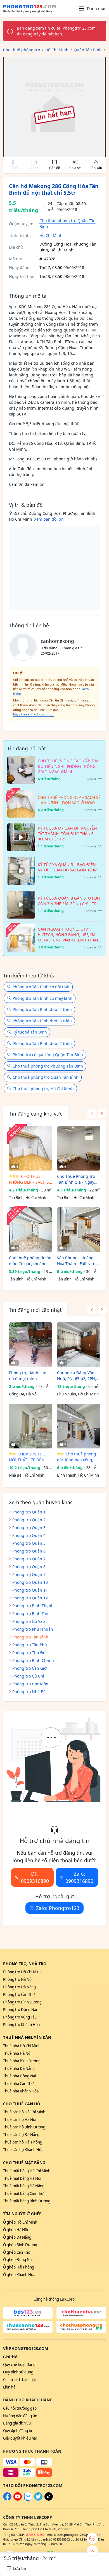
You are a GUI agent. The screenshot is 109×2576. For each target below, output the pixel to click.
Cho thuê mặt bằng (24, 2163)
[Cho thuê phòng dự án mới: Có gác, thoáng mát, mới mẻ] (31, 1230)
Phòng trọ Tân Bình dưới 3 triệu (42, 1021)
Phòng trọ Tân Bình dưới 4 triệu (42, 1009)
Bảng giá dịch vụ (17, 2423)
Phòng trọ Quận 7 (29, 1559)
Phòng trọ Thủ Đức (30, 1653)
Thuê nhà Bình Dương (22, 2061)
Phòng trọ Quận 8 (29, 1567)
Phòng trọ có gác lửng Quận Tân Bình (48, 1055)
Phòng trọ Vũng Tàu (20, 2017)
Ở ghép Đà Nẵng (17, 2237)
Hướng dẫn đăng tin (20, 2416)
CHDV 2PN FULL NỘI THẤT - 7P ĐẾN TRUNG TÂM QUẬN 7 (28, 1457)
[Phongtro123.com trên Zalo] (28, 2499)
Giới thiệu (11, 2357)
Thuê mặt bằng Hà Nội (22, 2178)
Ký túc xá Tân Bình (30, 1032)
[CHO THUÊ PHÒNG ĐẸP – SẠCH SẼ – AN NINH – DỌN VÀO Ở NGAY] (31, 1148)
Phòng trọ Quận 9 (29, 1574)
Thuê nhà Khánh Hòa (21, 2091)
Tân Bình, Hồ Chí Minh (28, 1198)
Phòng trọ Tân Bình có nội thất (41, 987)
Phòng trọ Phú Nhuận (33, 1629)
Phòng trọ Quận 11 (30, 1590)
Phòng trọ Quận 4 (29, 1535)
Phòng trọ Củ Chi (28, 1676)
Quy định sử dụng (18, 2372)
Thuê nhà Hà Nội (17, 2053)
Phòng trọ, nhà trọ (25, 1964)
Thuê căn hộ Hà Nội (20, 2120)
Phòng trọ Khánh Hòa (21, 2025)
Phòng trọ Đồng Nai (20, 2010)
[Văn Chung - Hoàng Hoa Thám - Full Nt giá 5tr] (79, 1230)
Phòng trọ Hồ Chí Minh (22, 1972)
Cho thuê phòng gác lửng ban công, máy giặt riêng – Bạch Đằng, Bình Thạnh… (77, 1457)
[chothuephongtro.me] (81, 2327)
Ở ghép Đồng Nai (18, 2260)
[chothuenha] (81, 2313)
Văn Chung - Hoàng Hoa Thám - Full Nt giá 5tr (78, 1261)
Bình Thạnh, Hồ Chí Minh (78, 1475)
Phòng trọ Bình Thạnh (33, 1606)
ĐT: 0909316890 (35, 1877)
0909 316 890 (35, 2535)
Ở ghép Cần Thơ (17, 2252)
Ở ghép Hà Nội (16, 2230)
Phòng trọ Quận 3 (29, 1528)
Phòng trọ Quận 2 (29, 1520)
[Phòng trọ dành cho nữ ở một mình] (31, 1345)
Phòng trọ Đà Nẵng (19, 1987)
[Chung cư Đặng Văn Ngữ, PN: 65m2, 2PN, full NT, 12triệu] (79, 1345)
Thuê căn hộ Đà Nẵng (21, 2135)
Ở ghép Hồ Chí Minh (20, 2222)
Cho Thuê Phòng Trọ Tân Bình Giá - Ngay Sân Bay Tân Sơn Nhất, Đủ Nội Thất (78, 1179)
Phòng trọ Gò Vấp (29, 1621)
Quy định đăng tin (18, 2431)
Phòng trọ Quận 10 (30, 1582)
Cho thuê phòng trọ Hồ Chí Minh (43, 1089)
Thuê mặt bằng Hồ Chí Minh (27, 2171)
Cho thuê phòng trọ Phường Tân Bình (48, 1066)
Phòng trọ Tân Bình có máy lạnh (42, 998)
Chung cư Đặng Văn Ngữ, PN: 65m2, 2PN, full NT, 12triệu (77, 1376)
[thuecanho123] (28, 2327)
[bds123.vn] (28, 2313)
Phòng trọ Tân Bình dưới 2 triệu (42, 1043)
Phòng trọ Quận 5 (29, 1543)
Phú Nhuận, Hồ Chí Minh (78, 1394)
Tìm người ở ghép (22, 2214)
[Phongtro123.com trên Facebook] (7, 2499)
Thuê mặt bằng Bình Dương (27, 2201)
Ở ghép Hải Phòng (19, 2267)
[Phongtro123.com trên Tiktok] (49, 2499)
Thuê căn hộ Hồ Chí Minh (24, 2112)
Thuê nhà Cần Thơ (18, 2084)
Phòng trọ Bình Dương (22, 2002)
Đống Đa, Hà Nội (23, 1394)
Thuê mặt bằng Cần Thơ (23, 2193)
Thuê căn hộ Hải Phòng (23, 2142)
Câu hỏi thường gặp (20, 2408)
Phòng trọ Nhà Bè (29, 1692)
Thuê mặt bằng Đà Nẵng (24, 2186)
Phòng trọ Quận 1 (29, 1512)
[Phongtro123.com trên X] (38, 2499)
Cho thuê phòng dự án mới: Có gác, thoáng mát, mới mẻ (30, 1261)
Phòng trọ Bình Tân (30, 1613)
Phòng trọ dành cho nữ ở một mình (28, 1376)
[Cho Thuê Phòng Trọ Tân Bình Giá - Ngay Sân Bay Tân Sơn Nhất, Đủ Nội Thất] (79, 1148)
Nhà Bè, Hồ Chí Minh (27, 1475)
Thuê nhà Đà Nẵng (19, 2068)
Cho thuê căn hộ (22, 2104)
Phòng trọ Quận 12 (30, 1598)
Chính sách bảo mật (20, 2380)
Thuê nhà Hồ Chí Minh (22, 2046)
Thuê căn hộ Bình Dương (24, 2127)
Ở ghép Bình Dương (20, 2245)
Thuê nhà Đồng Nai (19, 2076)
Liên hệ (9, 2387)
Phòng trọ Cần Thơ (19, 1995)
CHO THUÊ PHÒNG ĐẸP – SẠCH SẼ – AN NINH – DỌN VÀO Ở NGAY (30, 1179)
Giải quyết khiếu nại (20, 2438)
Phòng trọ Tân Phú (30, 1645)
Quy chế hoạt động (19, 2364)
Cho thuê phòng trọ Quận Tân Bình (46, 1077)
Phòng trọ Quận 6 (29, 1551)
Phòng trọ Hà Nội (18, 1979)
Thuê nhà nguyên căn (27, 2037)
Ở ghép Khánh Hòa (19, 2275)
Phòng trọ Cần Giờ (29, 1668)
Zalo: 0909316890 (79, 1877)
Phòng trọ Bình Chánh (33, 1660)
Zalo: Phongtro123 (58, 1908)
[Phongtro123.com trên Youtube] (18, 2499)
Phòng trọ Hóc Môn (30, 1684)
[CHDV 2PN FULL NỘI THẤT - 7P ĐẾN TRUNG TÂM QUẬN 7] (31, 1426)
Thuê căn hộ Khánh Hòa (23, 2150)
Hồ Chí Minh (51, 235)
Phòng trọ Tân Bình (30, 1637)
